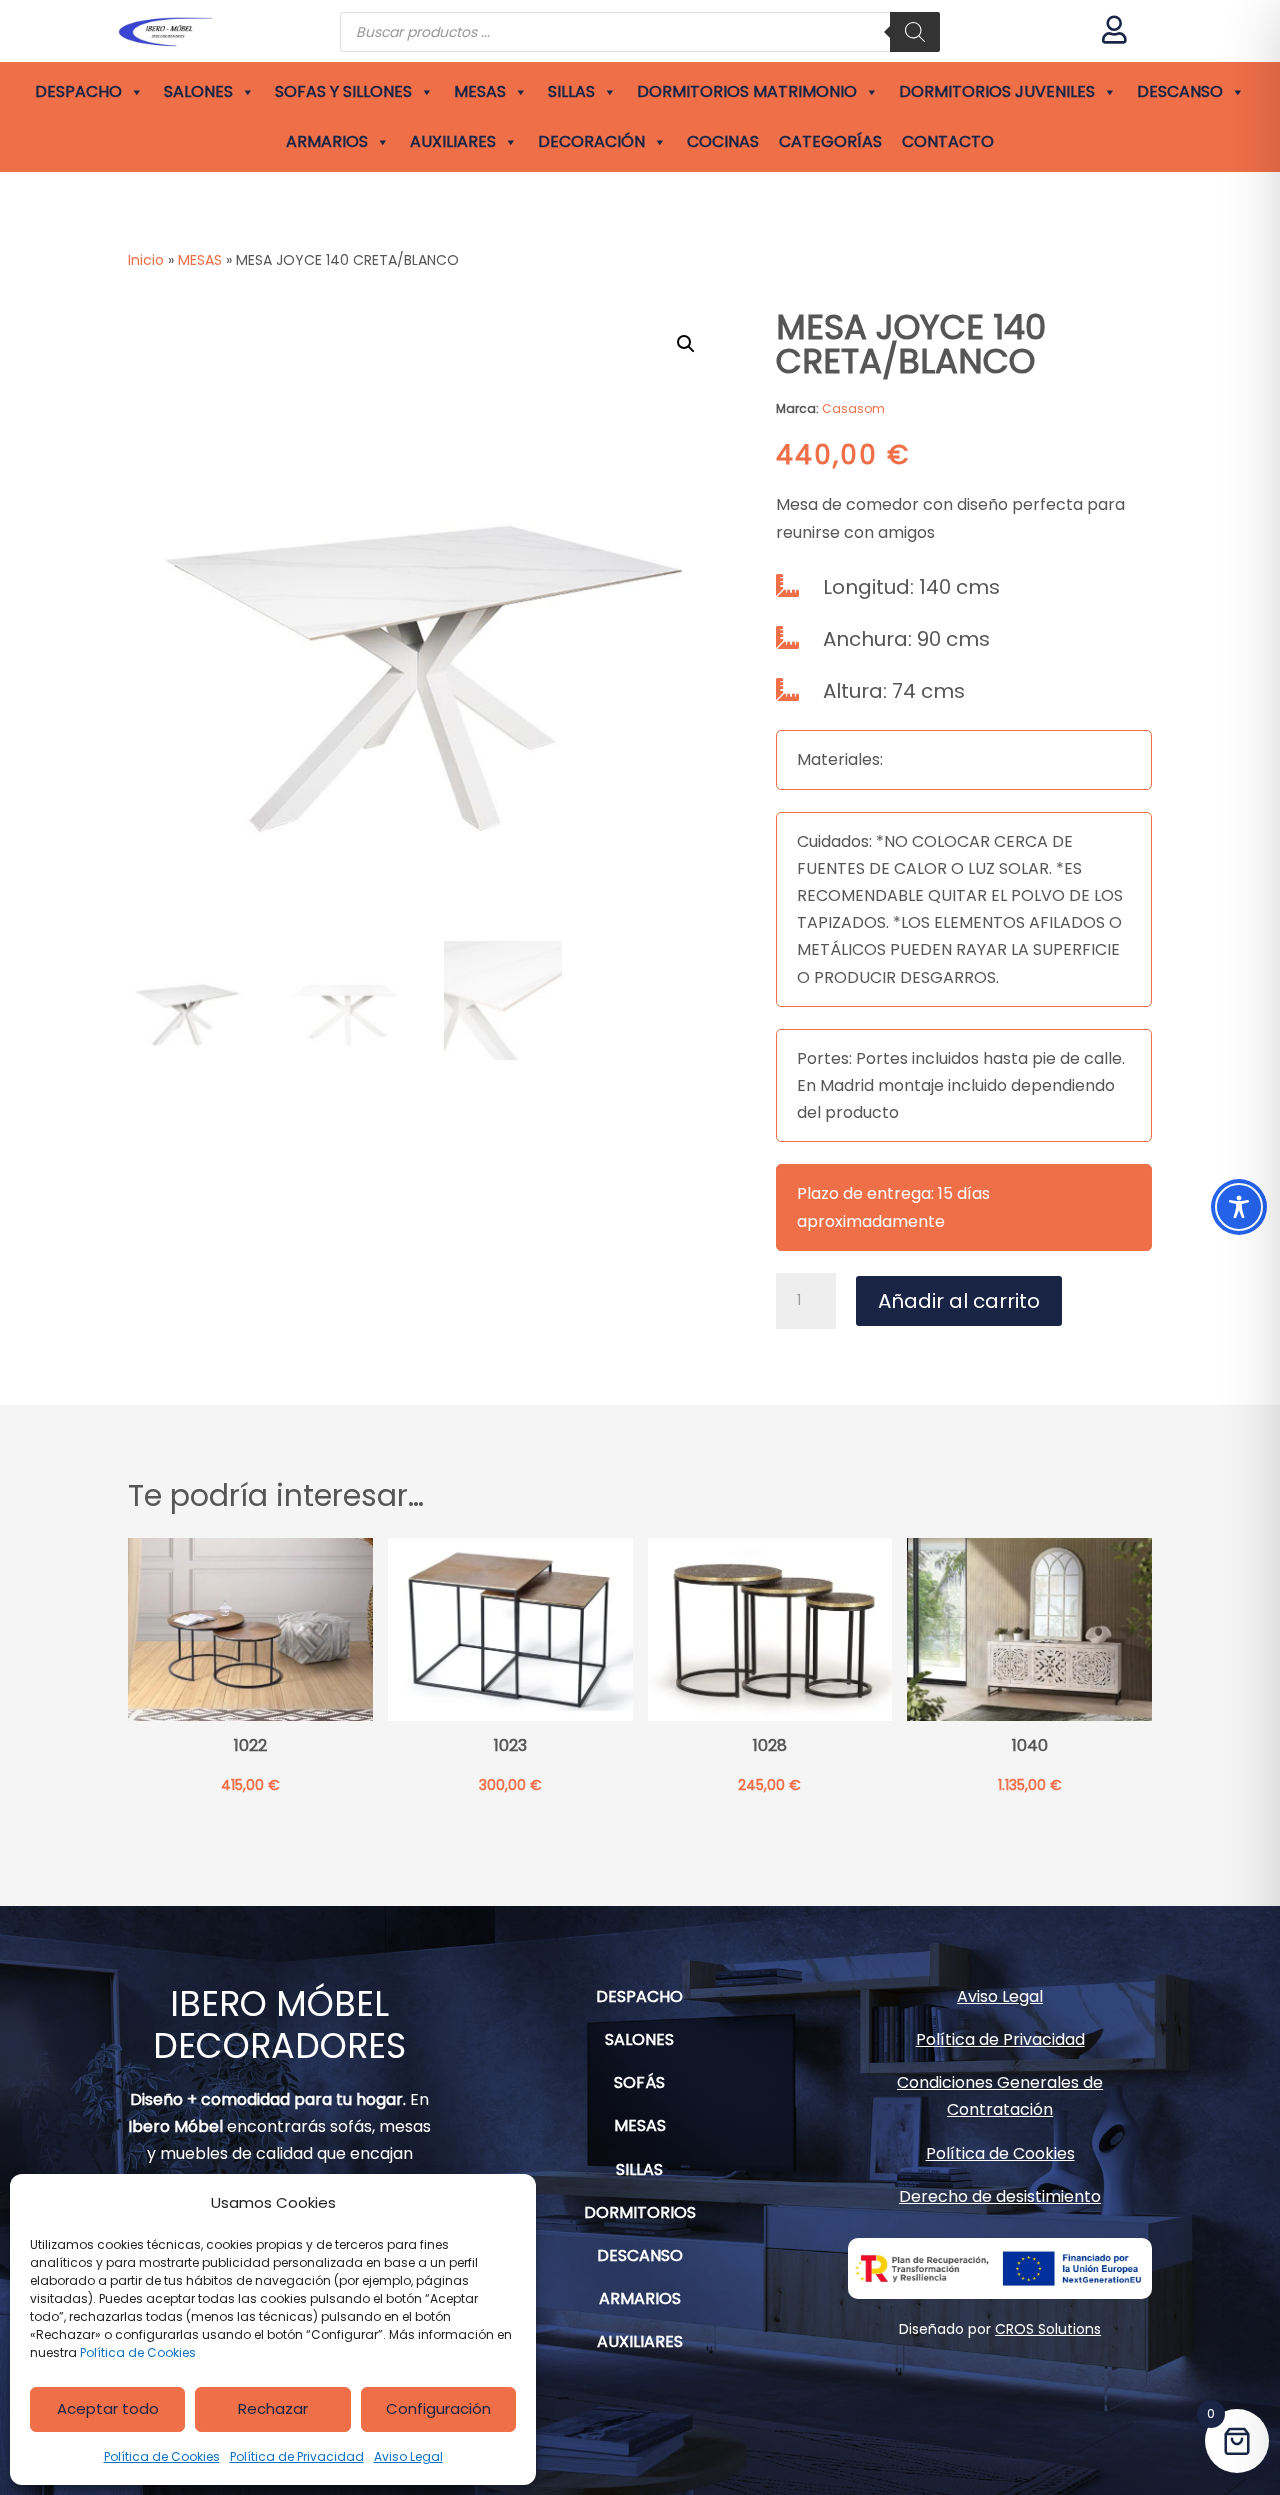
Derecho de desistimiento (1000, 2196)
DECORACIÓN (591, 141)
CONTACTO (948, 141)
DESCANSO (1180, 91)
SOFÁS (639, 2082)
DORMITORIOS (640, 2212)
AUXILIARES (453, 141)
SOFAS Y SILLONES (343, 91)
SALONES (198, 91)
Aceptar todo (108, 2408)
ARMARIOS (327, 141)
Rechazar (273, 2408)
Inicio (146, 260)
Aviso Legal (408, 2456)
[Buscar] (915, 32)
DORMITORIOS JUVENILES (997, 91)
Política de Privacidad (297, 2456)
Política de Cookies (138, 2352)
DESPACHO (78, 91)
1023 (510, 1746)
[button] (686, 344)
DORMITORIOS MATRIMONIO (747, 91)
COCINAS (723, 141)
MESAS (480, 91)
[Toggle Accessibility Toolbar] (1239, 1207)
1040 (1030, 1746)
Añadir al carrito (959, 1301)
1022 (250, 1746)
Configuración (438, 2408)
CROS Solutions (1048, 2329)
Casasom (853, 408)
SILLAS (571, 91)
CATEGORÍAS (830, 141)
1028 (770, 1746)
